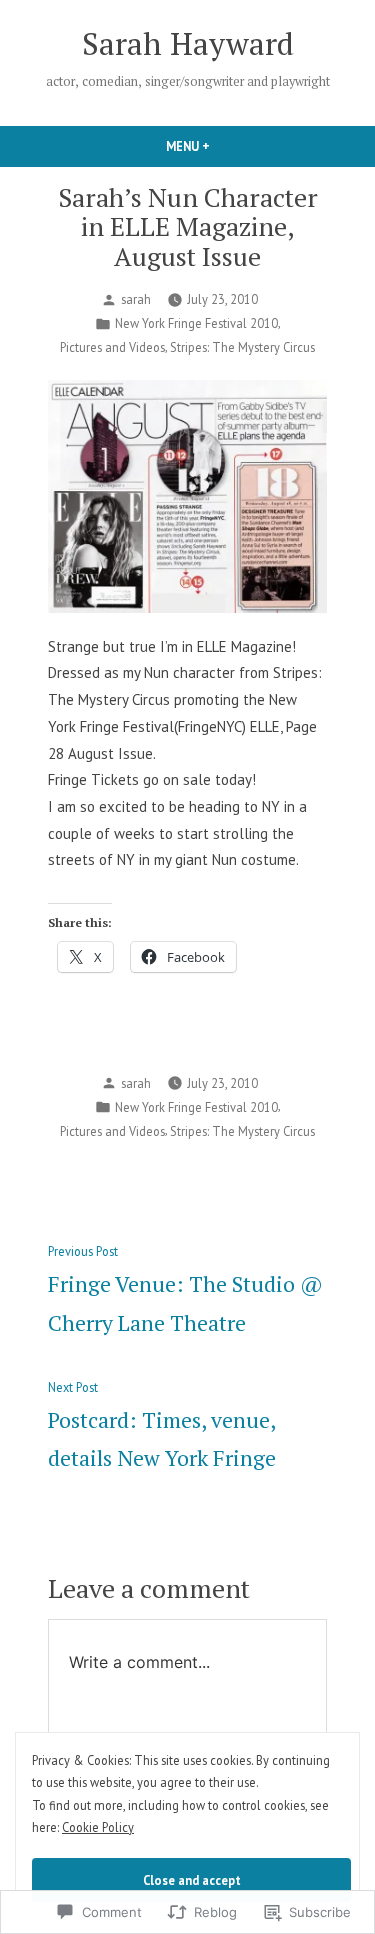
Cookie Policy (98, 1827)
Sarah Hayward (188, 43)
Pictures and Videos (112, 347)
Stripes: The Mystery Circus (242, 347)
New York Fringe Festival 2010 (196, 323)
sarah (136, 299)
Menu (222, 146)
